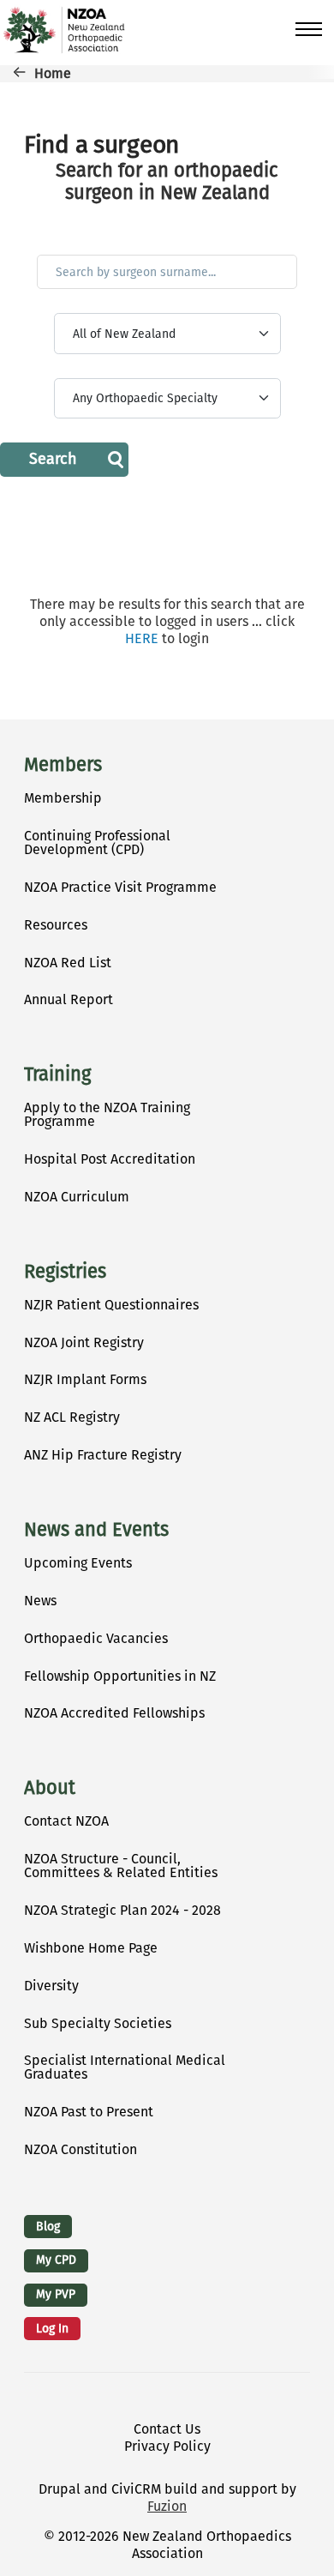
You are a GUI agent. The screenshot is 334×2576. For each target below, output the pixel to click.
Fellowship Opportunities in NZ (120, 1676)
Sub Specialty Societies (98, 2023)
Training (57, 1074)
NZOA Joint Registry (84, 1342)
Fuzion (167, 2506)
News (40, 1601)
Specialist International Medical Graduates (125, 2067)
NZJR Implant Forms (85, 1379)
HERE (142, 638)
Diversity (51, 1986)
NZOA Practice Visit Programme (120, 887)
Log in (52, 2329)
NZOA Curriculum (77, 1197)
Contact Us (167, 2429)
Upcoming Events (78, 1563)
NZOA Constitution (81, 2149)
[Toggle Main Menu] (309, 29)
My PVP (56, 2294)
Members (63, 765)
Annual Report (69, 999)
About (50, 1788)
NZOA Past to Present (89, 2112)
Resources (56, 925)
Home (53, 73)
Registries (65, 1272)
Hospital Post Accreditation (110, 1159)
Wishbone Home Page (91, 1948)
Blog (48, 2227)
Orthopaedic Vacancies (96, 1638)
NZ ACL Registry (72, 1417)
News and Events (96, 1530)
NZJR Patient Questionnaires (111, 1305)
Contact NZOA (66, 1821)
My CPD (56, 2260)
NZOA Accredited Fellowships (114, 1713)
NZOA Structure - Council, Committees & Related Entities (121, 1866)
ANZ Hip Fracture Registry (103, 1455)
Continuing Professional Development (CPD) (97, 843)
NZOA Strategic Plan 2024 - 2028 (122, 1910)
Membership (63, 798)
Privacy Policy (167, 2446)
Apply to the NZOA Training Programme (107, 1114)
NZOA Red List (68, 963)
